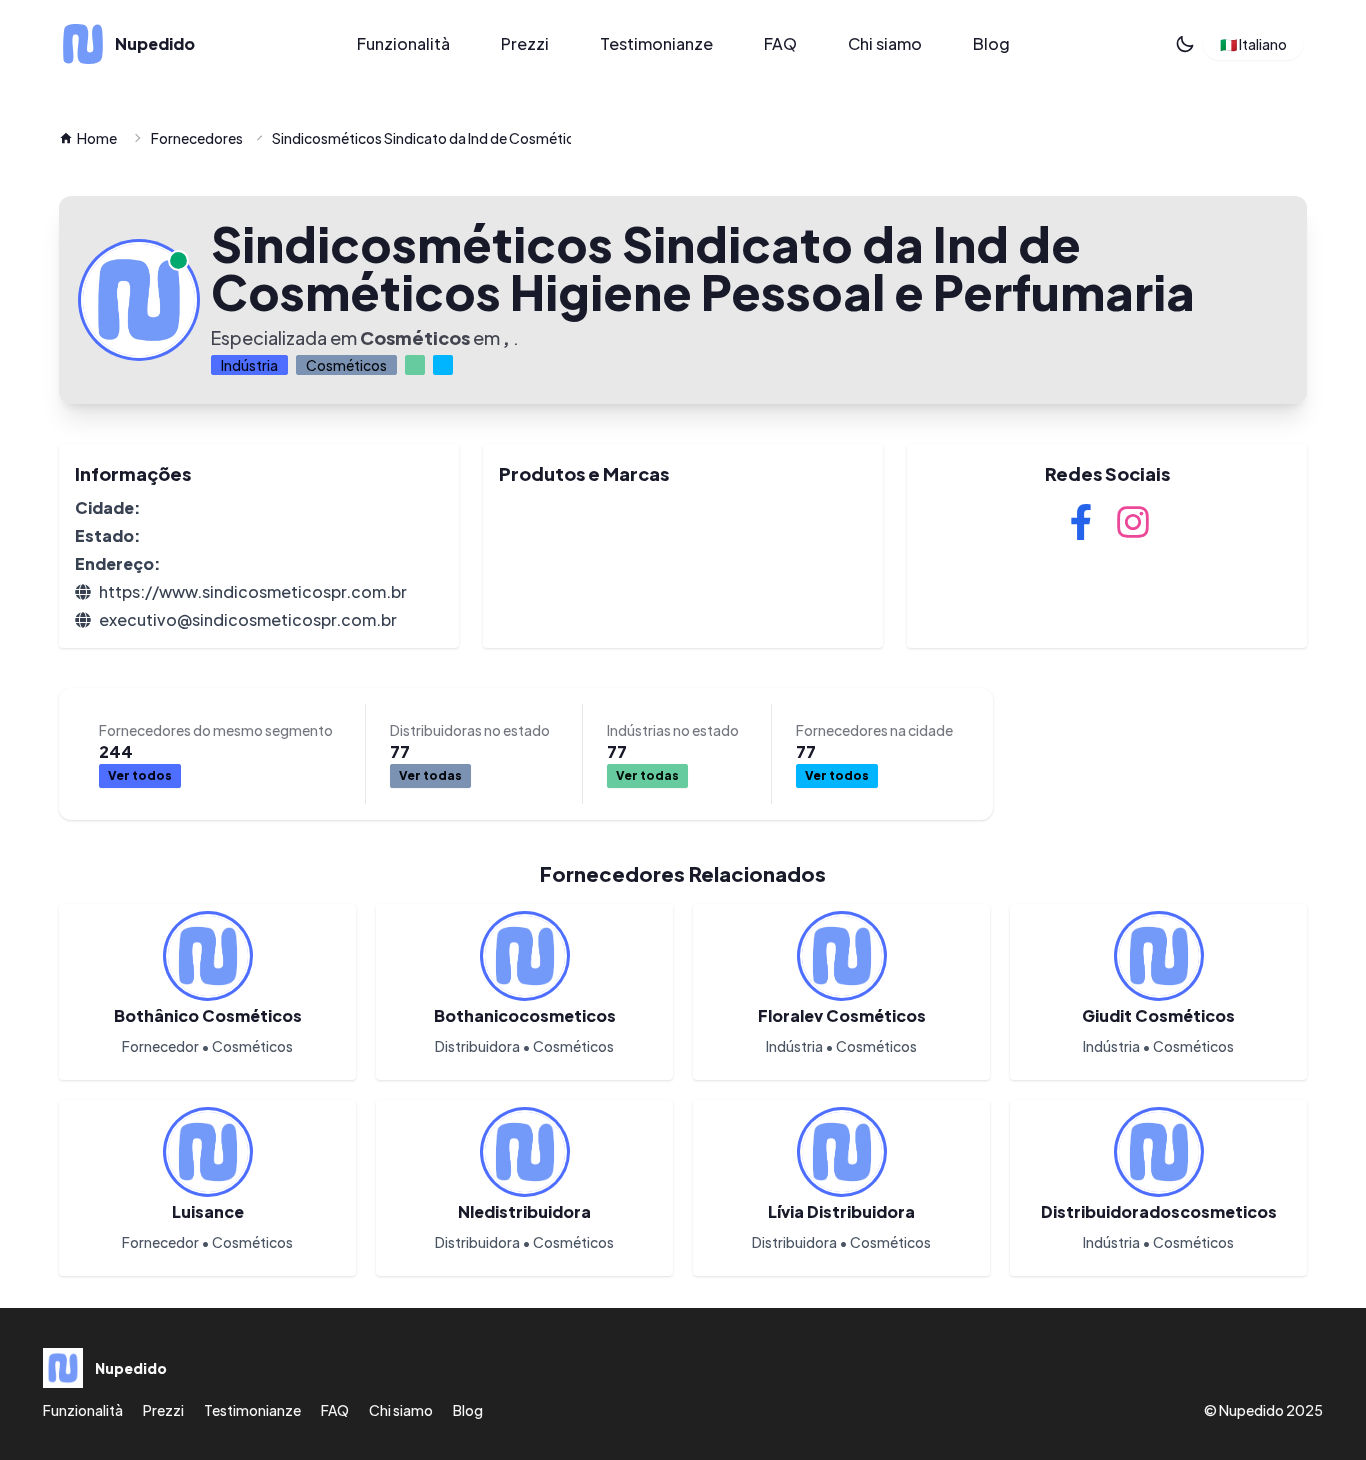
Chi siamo (885, 43)
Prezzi (525, 43)
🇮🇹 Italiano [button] (1253, 44)
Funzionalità (403, 43)
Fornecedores (197, 138)
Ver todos (140, 775)
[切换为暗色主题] (1185, 44)
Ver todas (430, 775)
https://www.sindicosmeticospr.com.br (253, 591)
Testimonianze (656, 43)
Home (97, 138)
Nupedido (1251, 1410)
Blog (991, 43)
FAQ (780, 43)
